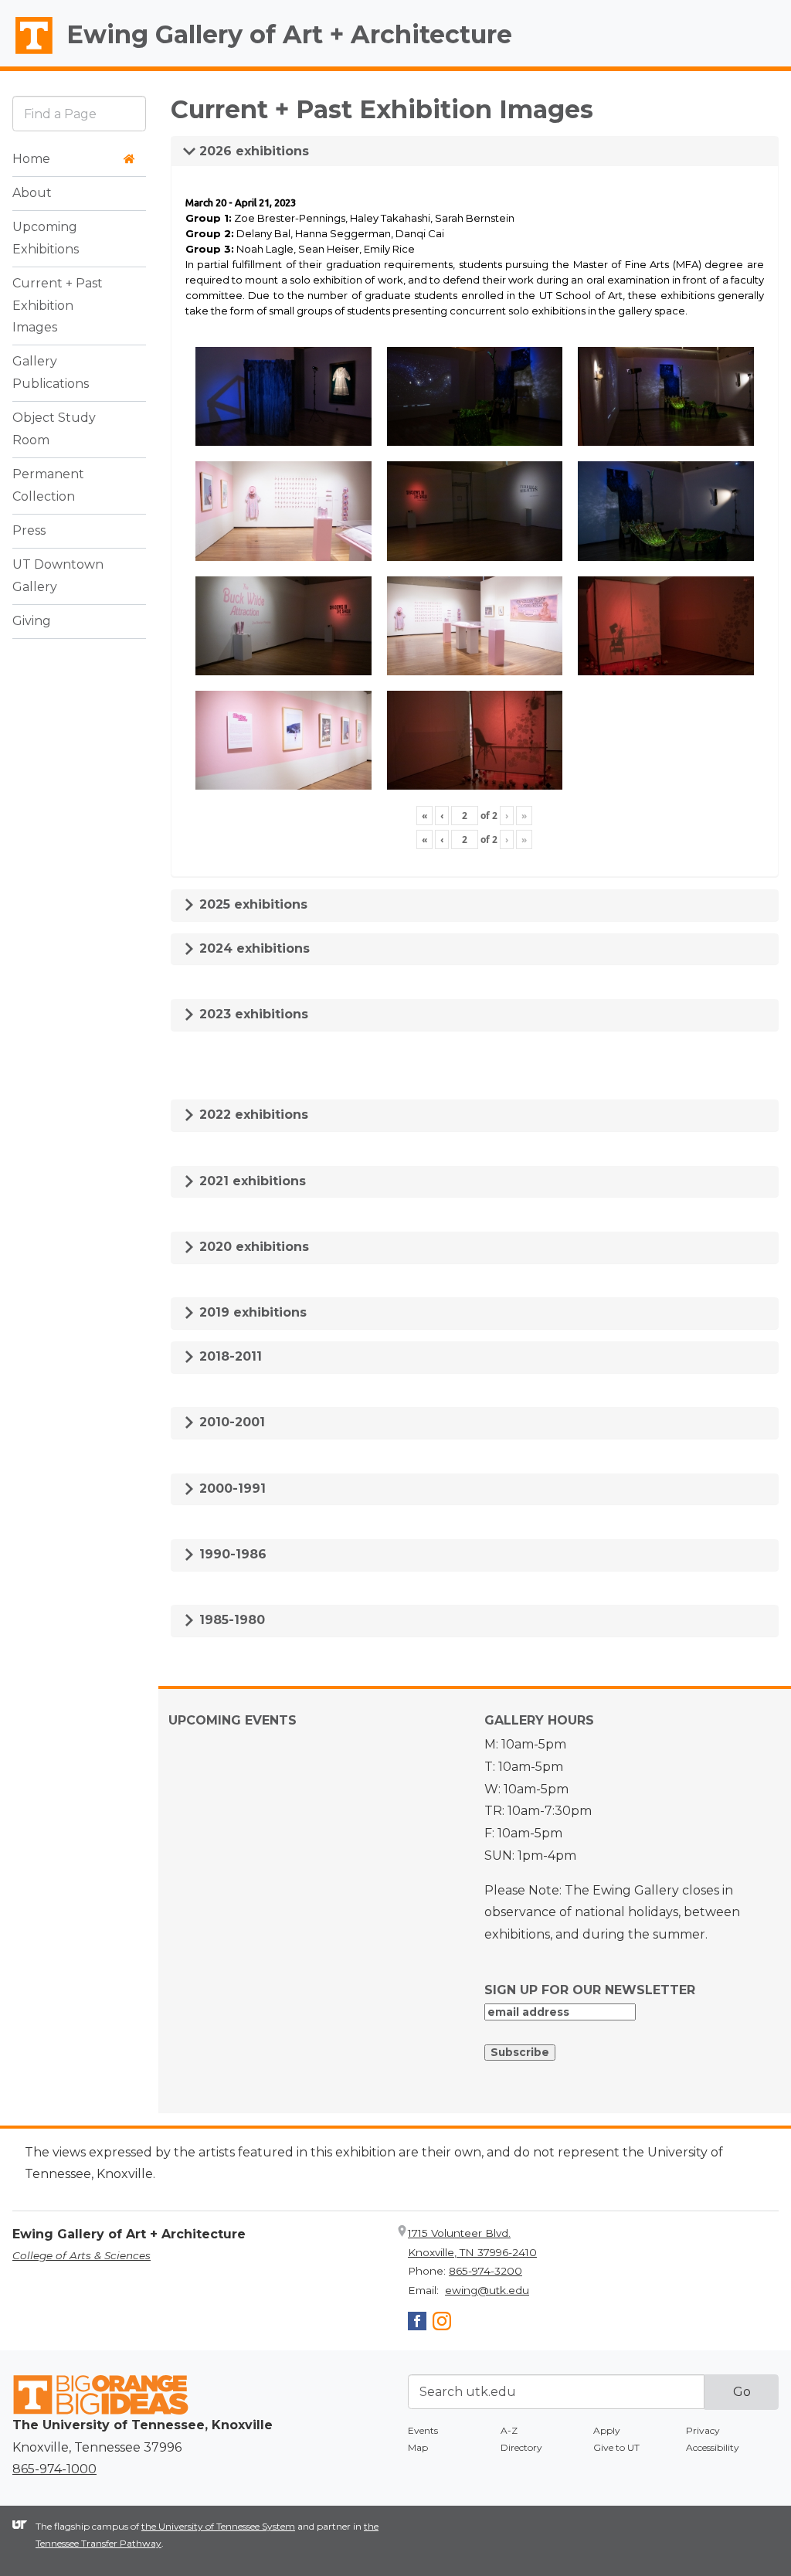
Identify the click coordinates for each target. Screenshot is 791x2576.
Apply (607, 2430)
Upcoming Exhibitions (46, 238)
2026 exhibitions (252, 151)
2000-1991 (231, 1489)
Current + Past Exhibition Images (58, 306)
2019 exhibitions (251, 1312)
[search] (79, 113)
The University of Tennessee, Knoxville (27, 55)
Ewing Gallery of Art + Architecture (289, 34)
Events (423, 2430)
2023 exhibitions (252, 1014)
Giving (32, 621)
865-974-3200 (485, 2271)
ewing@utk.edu (487, 2290)
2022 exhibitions (252, 1115)
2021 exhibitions (251, 1181)
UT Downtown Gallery (58, 576)
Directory (521, 2447)
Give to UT (616, 2447)
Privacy (703, 2430)
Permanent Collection (48, 485)
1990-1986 (231, 1554)
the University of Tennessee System (218, 2526)
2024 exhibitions (253, 948)
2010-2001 (230, 1422)
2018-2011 (229, 1356)
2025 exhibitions (251, 904)
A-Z (509, 2430)
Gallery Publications (51, 372)
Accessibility (713, 2447)
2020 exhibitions (252, 1247)
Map (418, 2447)
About (32, 193)
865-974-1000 (54, 2469)
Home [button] (31, 159)
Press (29, 530)
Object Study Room (54, 429)
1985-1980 (230, 1620)
